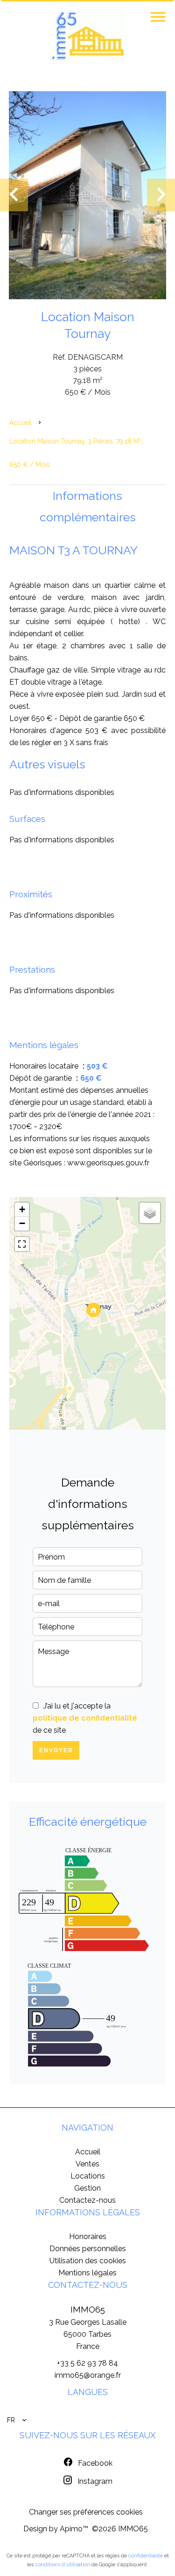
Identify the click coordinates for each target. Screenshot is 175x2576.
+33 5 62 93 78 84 (87, 2363)
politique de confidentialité (85, 1718)
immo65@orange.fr (88, 2375)
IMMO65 (88, 2309)
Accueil (21, 423)
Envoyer (56, 1750)
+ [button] (22, 1209)
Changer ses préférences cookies (86, 2512)
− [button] (22, 1223)
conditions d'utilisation (63, 2565)
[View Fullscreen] (22, 1244)
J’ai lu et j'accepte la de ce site (85, 1718)
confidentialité (146, 2556)
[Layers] (150, 1213)
